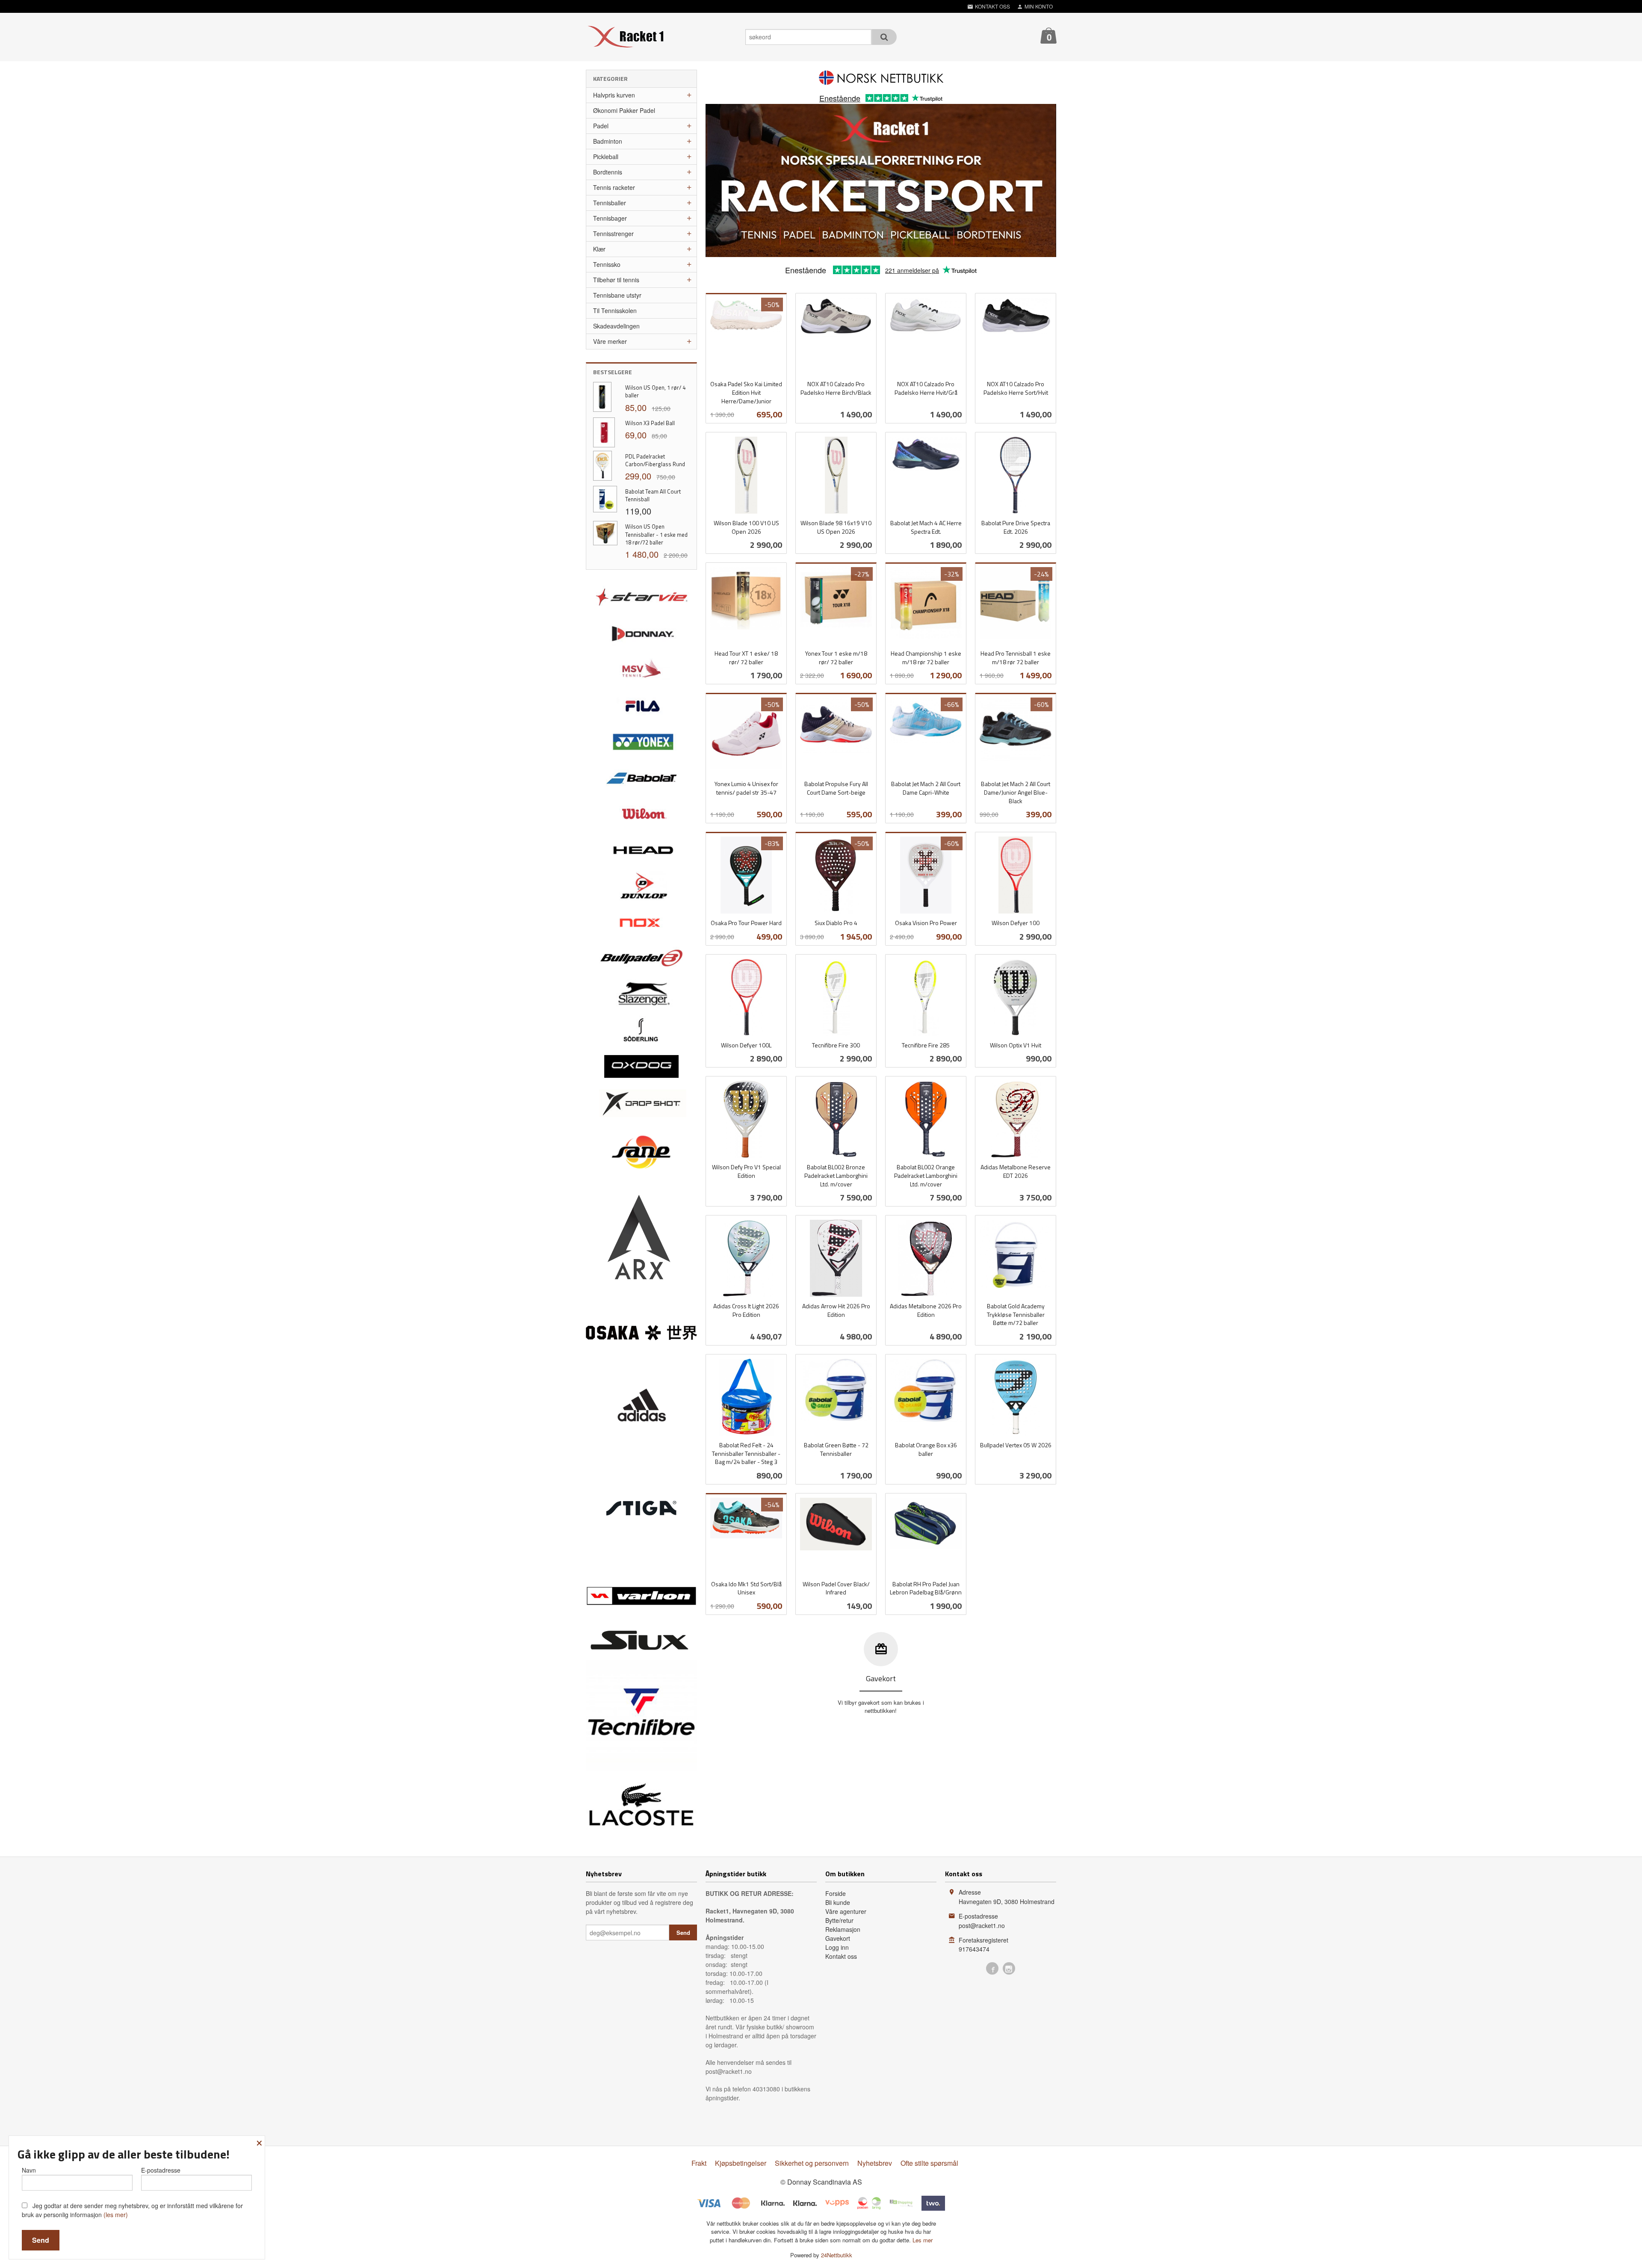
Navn (29, 2170)
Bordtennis (608, 172)
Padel (601, 126)
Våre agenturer (846, 1911)
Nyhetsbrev (875, 2163)
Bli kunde (838, 1902)
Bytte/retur (839, 1920)
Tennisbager (610, 218)
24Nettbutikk (837, 2255)
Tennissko (607, 264)
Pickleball (606, 157)
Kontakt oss (841, 1956)
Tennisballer (610, 203)
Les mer (923, 2240)
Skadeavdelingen (616, 326)
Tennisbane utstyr (617, 295)
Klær (599, 249)
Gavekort (838, 1938)
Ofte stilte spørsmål (929, 2163)
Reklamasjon (843, 1929)
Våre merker (610, 341)
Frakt (699, 2163)
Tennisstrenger (613, 234)
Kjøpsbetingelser (741, 2163)
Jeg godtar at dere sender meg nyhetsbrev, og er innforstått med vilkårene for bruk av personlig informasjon (132, 2210)
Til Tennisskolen (615, 310)
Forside (836, 1893)
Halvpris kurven (614, 95)
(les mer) (116, 2215)
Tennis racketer (614, 187)
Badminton (608, 141)
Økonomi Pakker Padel (624, 110)
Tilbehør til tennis (616, 280)
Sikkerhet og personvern (812, 2163)
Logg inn (837, 1947)
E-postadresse (161, 2170)
